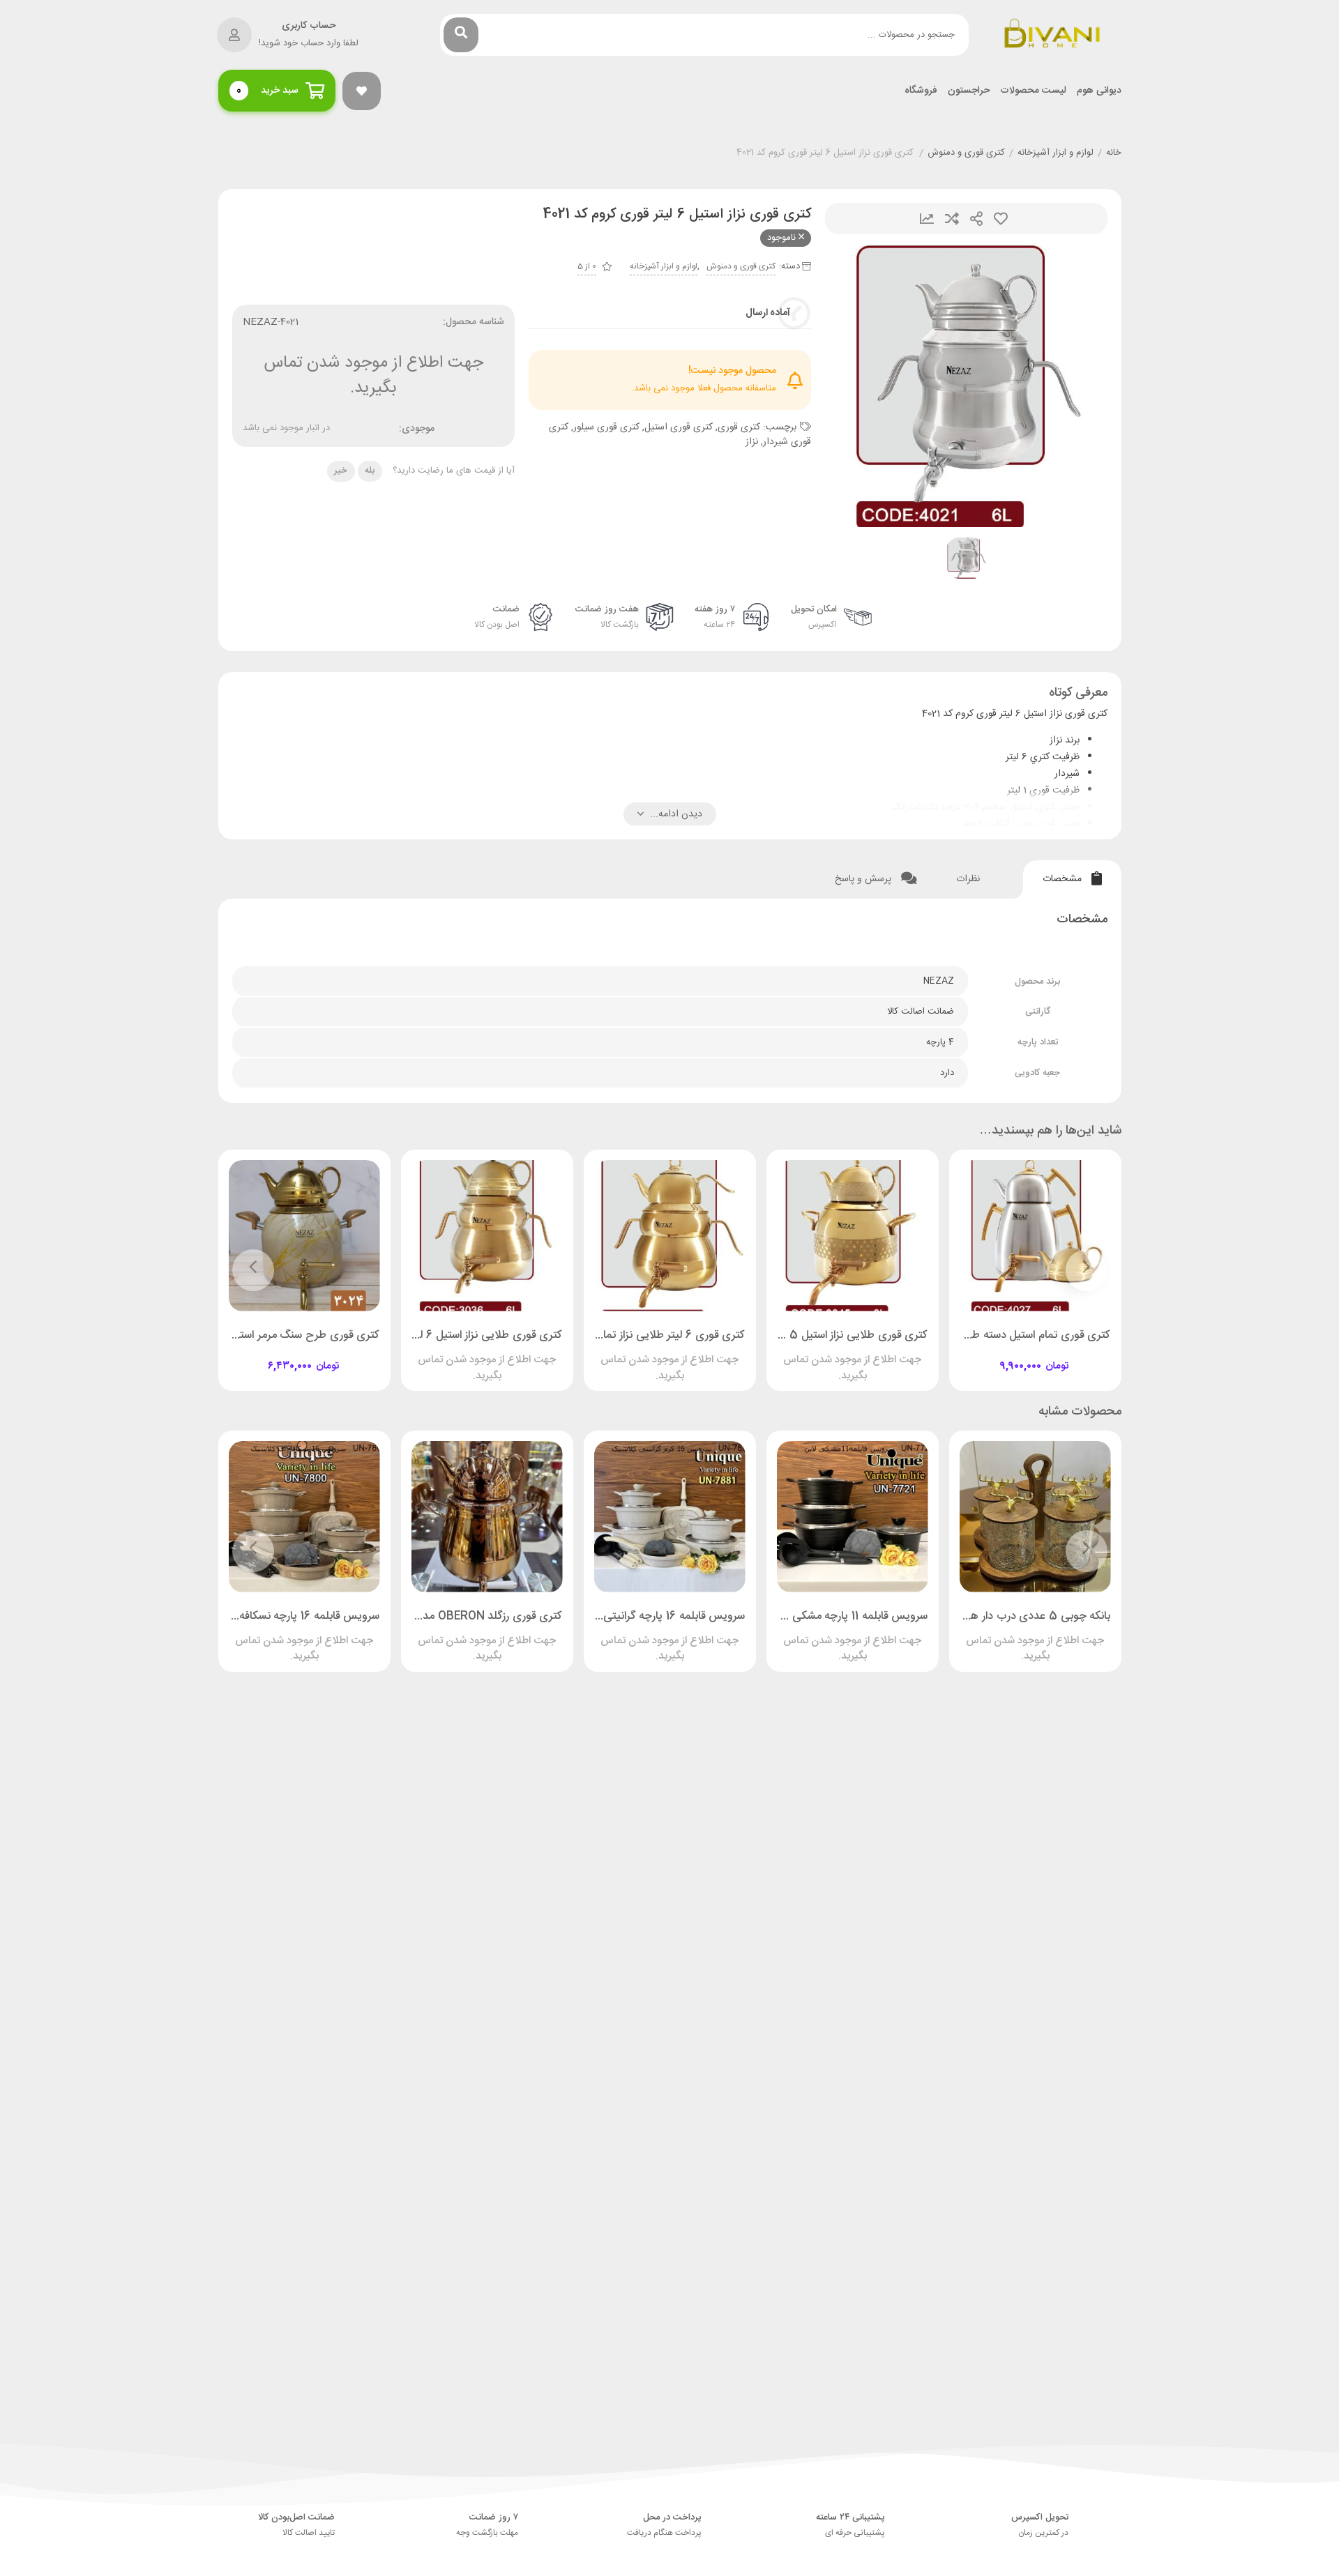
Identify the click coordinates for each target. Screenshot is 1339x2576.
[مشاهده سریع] (1048, 1354)
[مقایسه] (1022, 1354)
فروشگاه (921, 91)
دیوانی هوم (1099, 91)
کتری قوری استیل (679, 427)
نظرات (969, 879)
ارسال (976, 219)
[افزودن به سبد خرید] (1075, 1354)
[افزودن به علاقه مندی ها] (995, 1354)
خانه (1114, 153)
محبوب (1001, 219)
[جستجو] (461, 35)
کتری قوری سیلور (606, 427)
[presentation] (1087, 1270)
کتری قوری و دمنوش (966, 153)
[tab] (1072, 879)
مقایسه (952, 219)
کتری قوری (739, 427)
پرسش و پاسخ (864, 879)
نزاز (752, 442)
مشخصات (1064, 879)
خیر (341, 471)
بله (370, 471)
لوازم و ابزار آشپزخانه (1056, 153)
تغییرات (927, 219)
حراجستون (969, 91)
